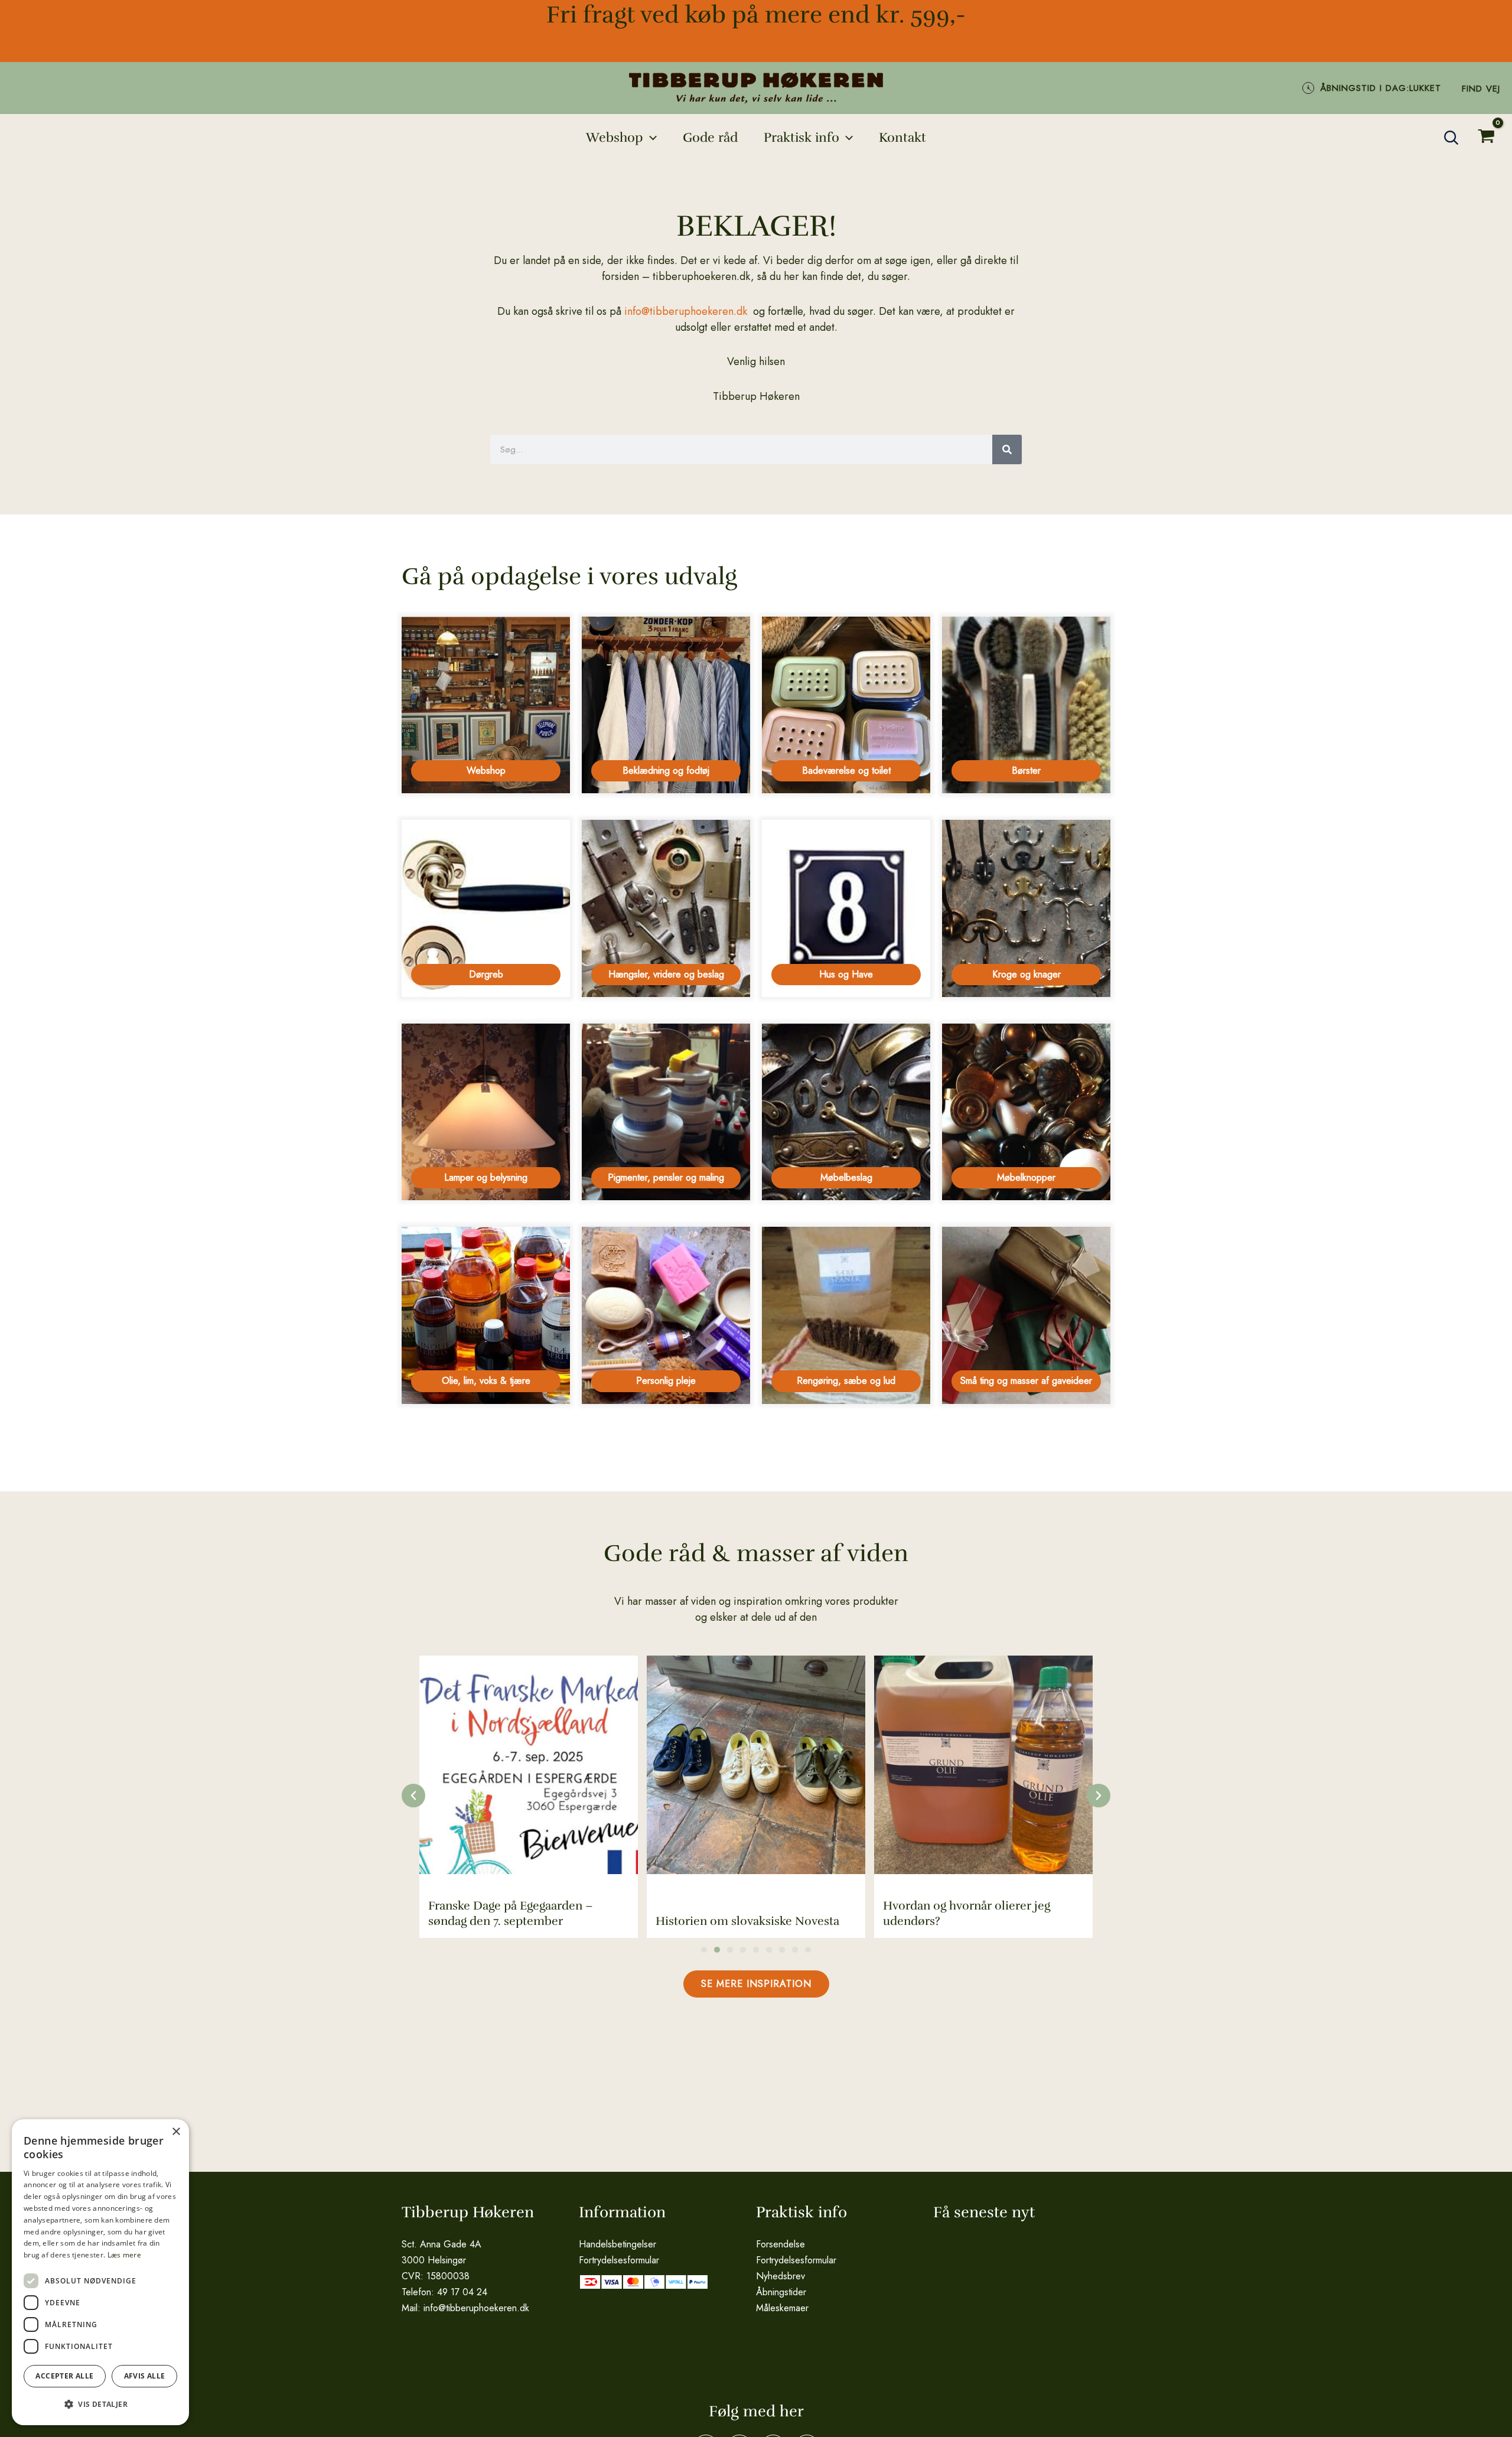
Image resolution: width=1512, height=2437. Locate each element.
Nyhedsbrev (781, 2276)
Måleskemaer (782, 2308)
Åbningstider (781, 2292)
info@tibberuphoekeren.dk (686, 311)
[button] (650, 138)
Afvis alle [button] (145, 2376)
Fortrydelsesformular (619, 2260)
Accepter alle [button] (64, 2376)
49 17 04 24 (462, 2292)
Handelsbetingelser (617, 2244)
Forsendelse (781, 2244)
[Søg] (1007, 449)
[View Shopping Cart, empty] (1486, 138)
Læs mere (124, 2255)
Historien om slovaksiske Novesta (520, 1921)
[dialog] (100, 2272)
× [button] (176, 2132)
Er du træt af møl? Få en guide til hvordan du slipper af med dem (971, 1913)
